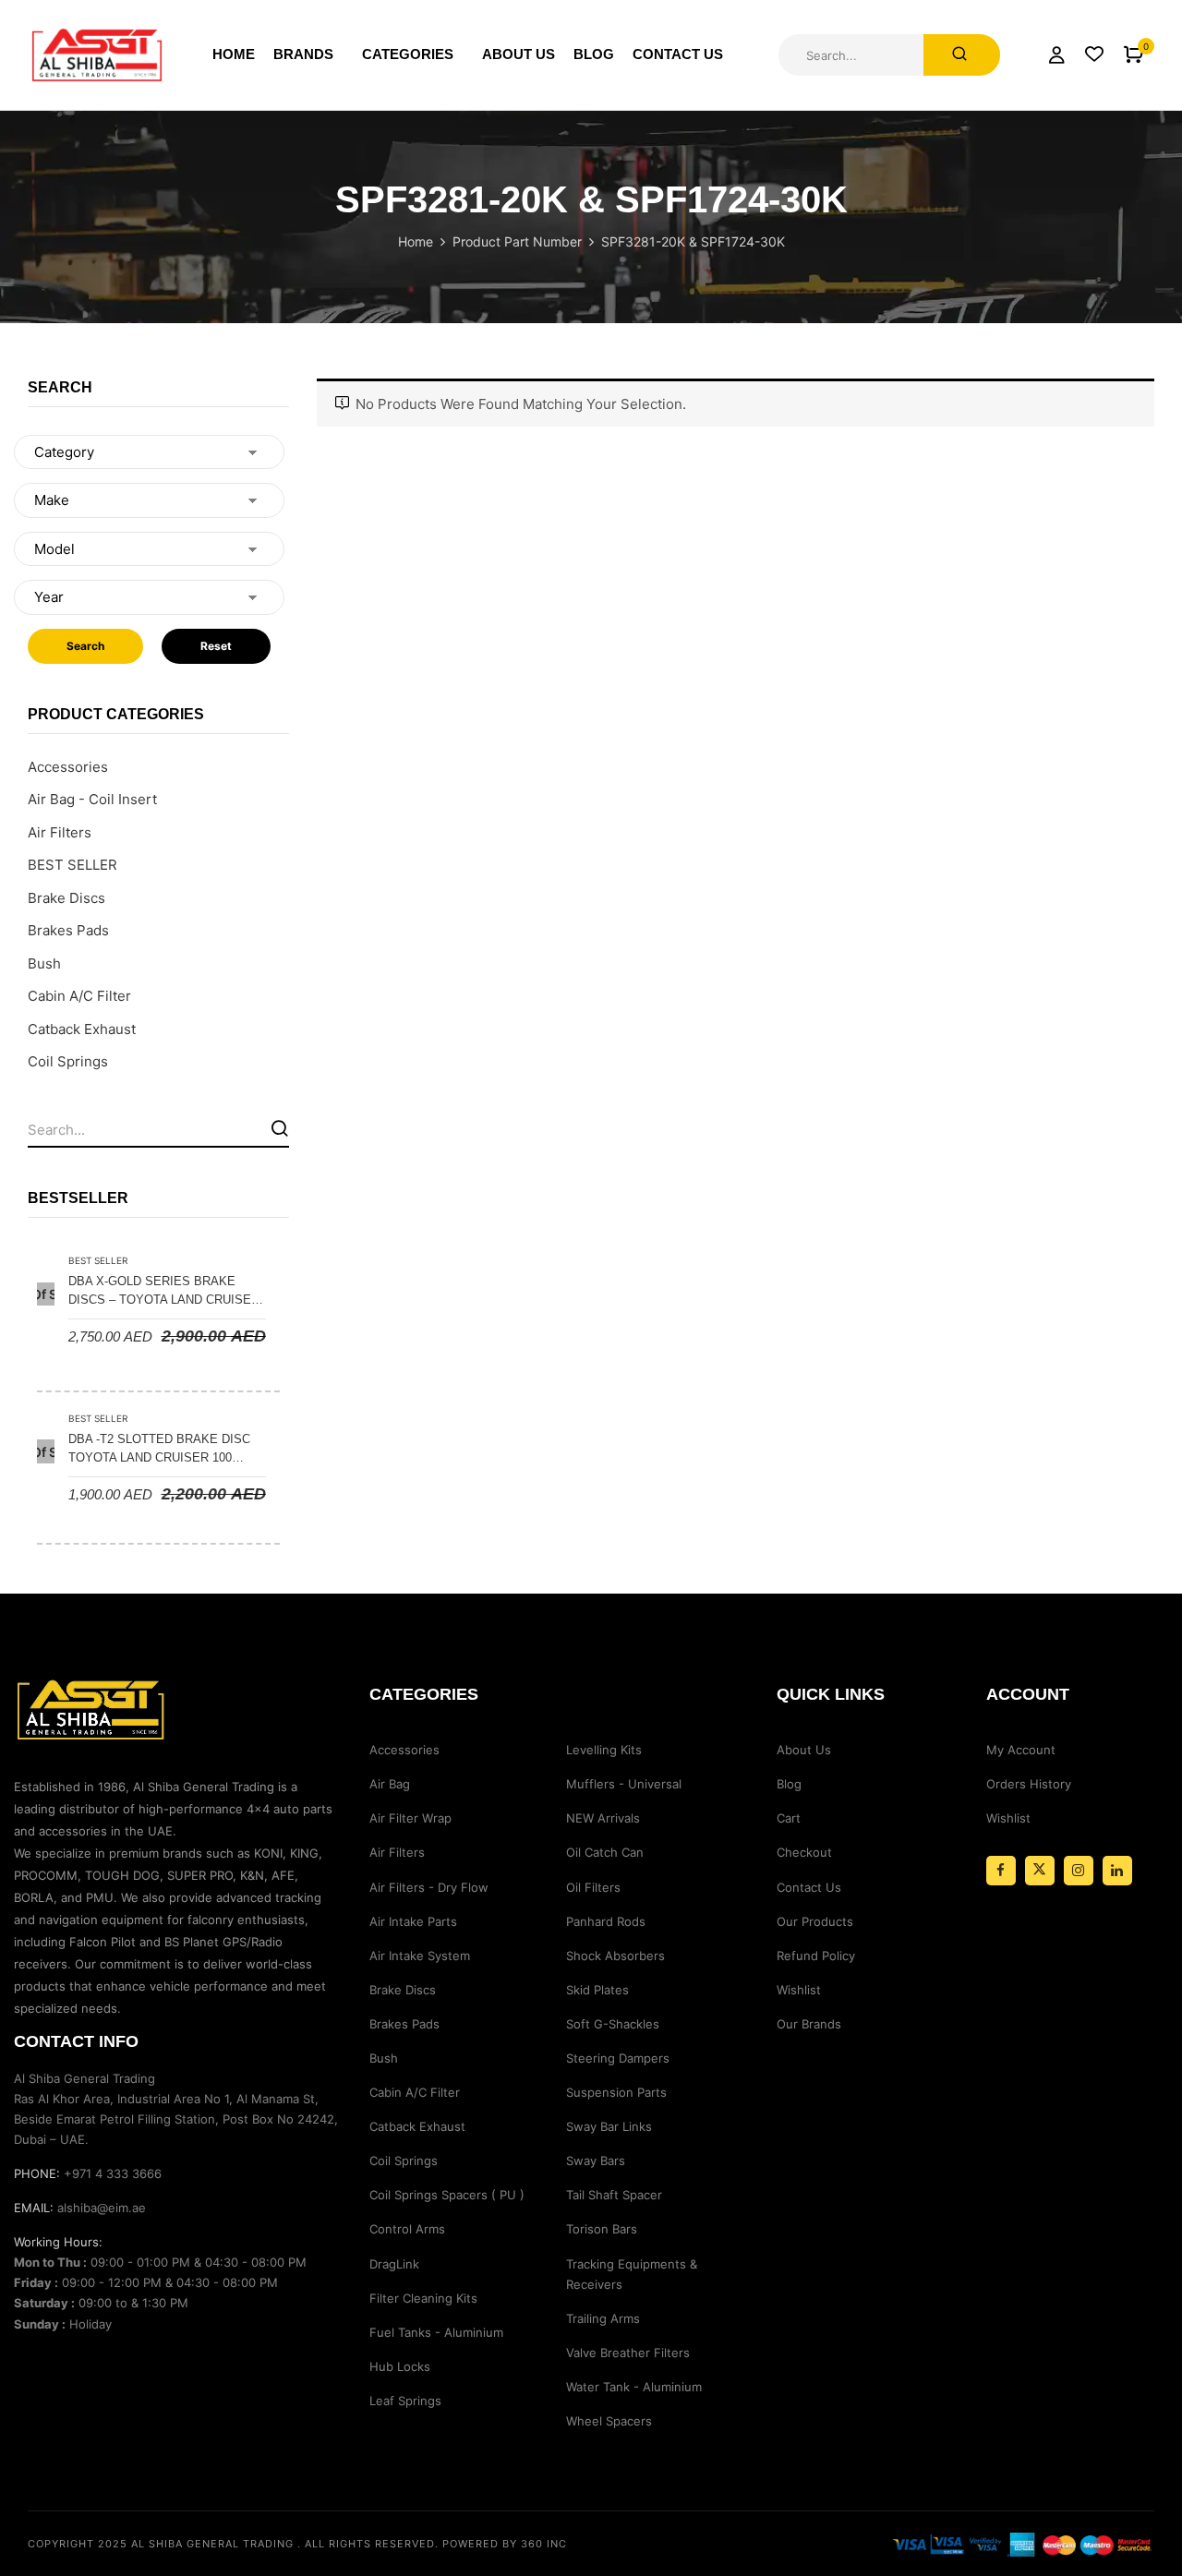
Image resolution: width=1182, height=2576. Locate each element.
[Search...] (962, 55)
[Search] (279, 1128)
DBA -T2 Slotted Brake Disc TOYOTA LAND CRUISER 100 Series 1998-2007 (159, 1450)
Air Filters (60, 832)
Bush (44, 963)
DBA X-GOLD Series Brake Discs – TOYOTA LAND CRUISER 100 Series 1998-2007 (164, 1292)
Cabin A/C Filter (79, 996)
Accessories (68, 767)
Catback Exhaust (82, 1029)
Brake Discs (66, 898)
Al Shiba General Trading (212, 2544)
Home (416, 241)
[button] (1134, 55)
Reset (216, 646)
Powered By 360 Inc (505, 2544)
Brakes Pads (68, 930)
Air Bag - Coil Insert (92, 799)
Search (85, 646)
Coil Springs (68, 1061)
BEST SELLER (72, 865)
